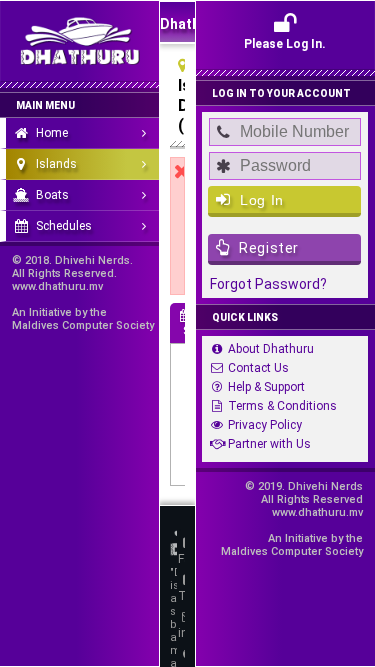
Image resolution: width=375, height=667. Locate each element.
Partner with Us (269, 444)
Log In (260, 200)
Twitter (181, 596)
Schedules (64, 226)
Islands (56, 164)
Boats (52, 195)
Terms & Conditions (282, 406)
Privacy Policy (265, 425)
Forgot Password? (268, 284)
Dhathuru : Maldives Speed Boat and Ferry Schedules (177, 29)
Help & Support (266, 387)
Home (52, 133)
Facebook (181, 559)
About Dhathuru (271, 349)
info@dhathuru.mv (181, 633)
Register (267, 248)
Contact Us (258, 368)
